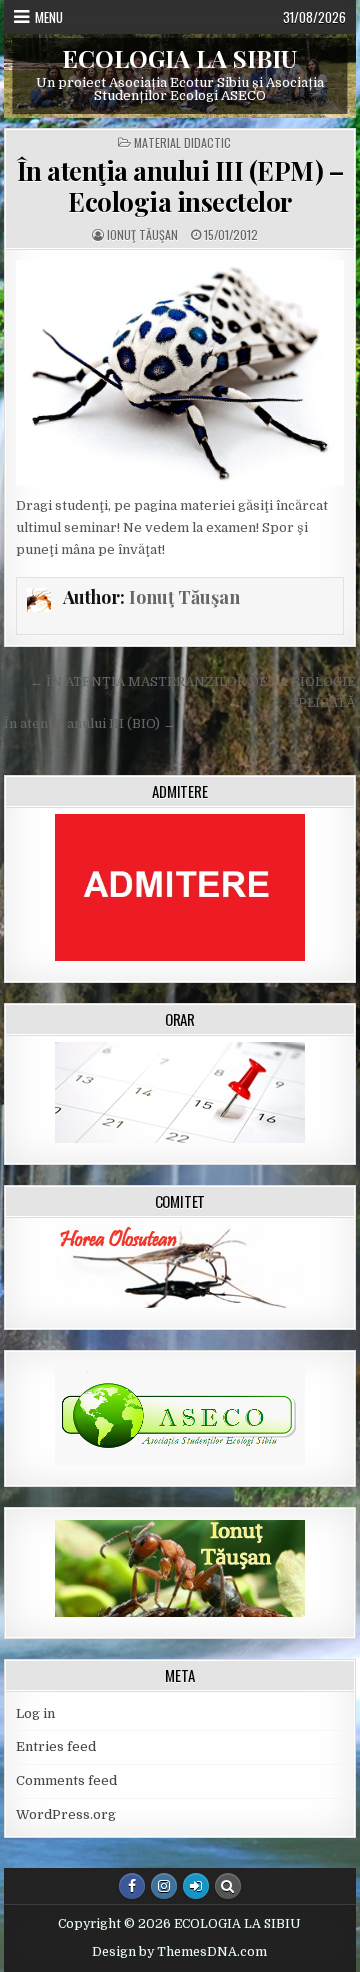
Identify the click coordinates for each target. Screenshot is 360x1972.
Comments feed (66, 1780)
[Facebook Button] (132, 1886)
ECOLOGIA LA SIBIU (179, 58)
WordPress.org (66, 1814)
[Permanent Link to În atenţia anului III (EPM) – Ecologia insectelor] (180, 372)
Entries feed (56, 1746)
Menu (49, 17)
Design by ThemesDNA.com (179, 1952)
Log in (35, 1713)
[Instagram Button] (164, 1886)
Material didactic (182, 143)
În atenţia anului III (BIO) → (90, 723)
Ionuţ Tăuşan (142, 235)
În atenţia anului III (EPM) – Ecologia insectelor (180, 186)
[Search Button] (228, 1886)
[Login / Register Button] (196, 1886)
